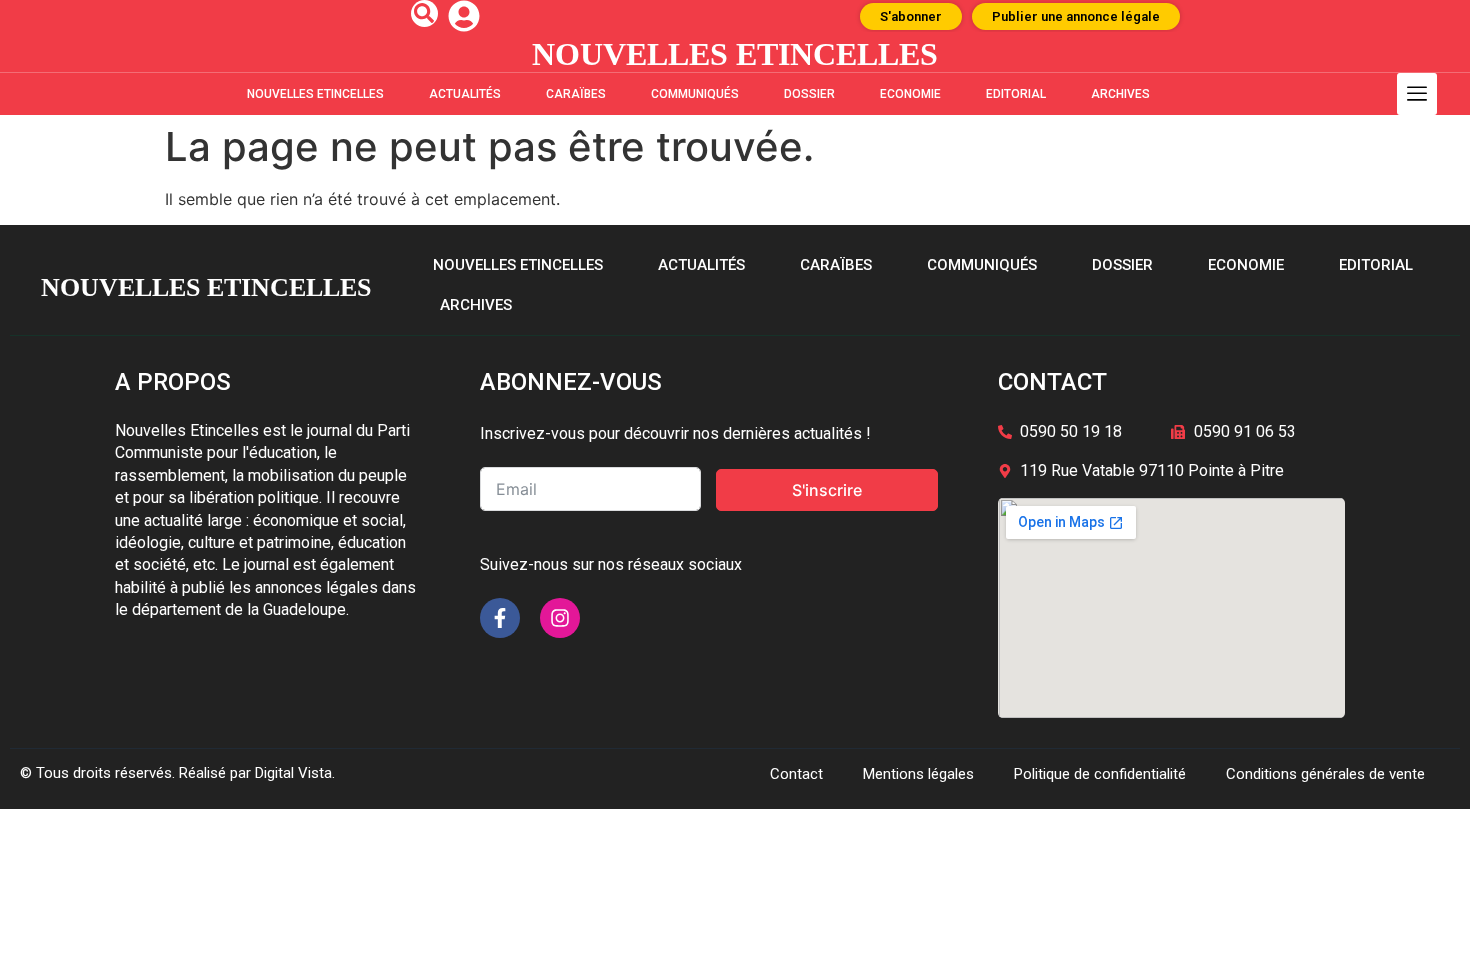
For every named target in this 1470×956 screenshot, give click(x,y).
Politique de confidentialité (1100, 774)
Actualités (465, 94)
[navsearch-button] (424, 13)
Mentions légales (918, 774)
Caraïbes (576, 94)
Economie (910, 94)
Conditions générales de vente (1325, 774)
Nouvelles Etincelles (315, 94)
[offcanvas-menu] (1417, 94)
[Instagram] (560, 618)
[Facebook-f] (500, 618)
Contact (796, 774)
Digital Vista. (295, 773)
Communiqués (695, 94)
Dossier (809, 94)
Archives (1120, 94)
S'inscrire (827, 490)
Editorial (1016, 94)
